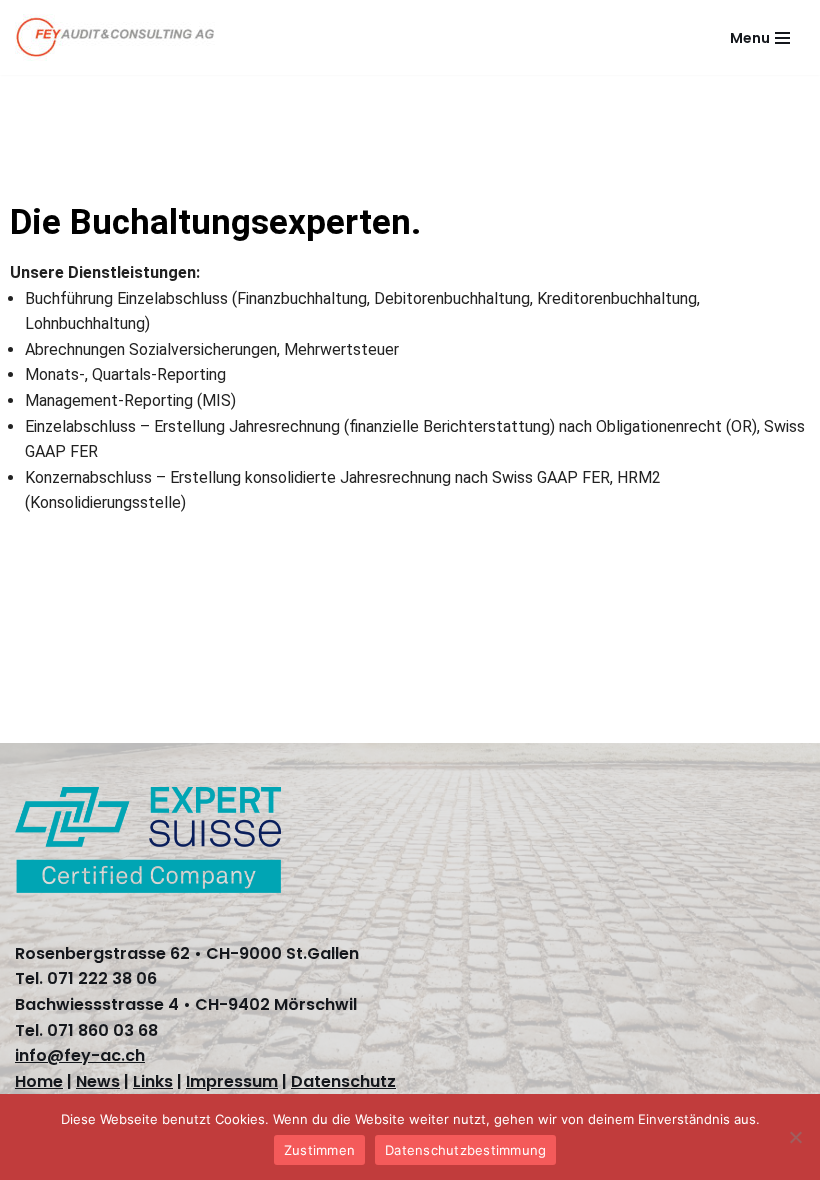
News (98, 1081)
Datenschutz (343, 1081)
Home (39, 1081)
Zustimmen (319, 1150)
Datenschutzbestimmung (465, 1150)
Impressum (232, 1081)
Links (153, 1081)
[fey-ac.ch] (115, 37)
